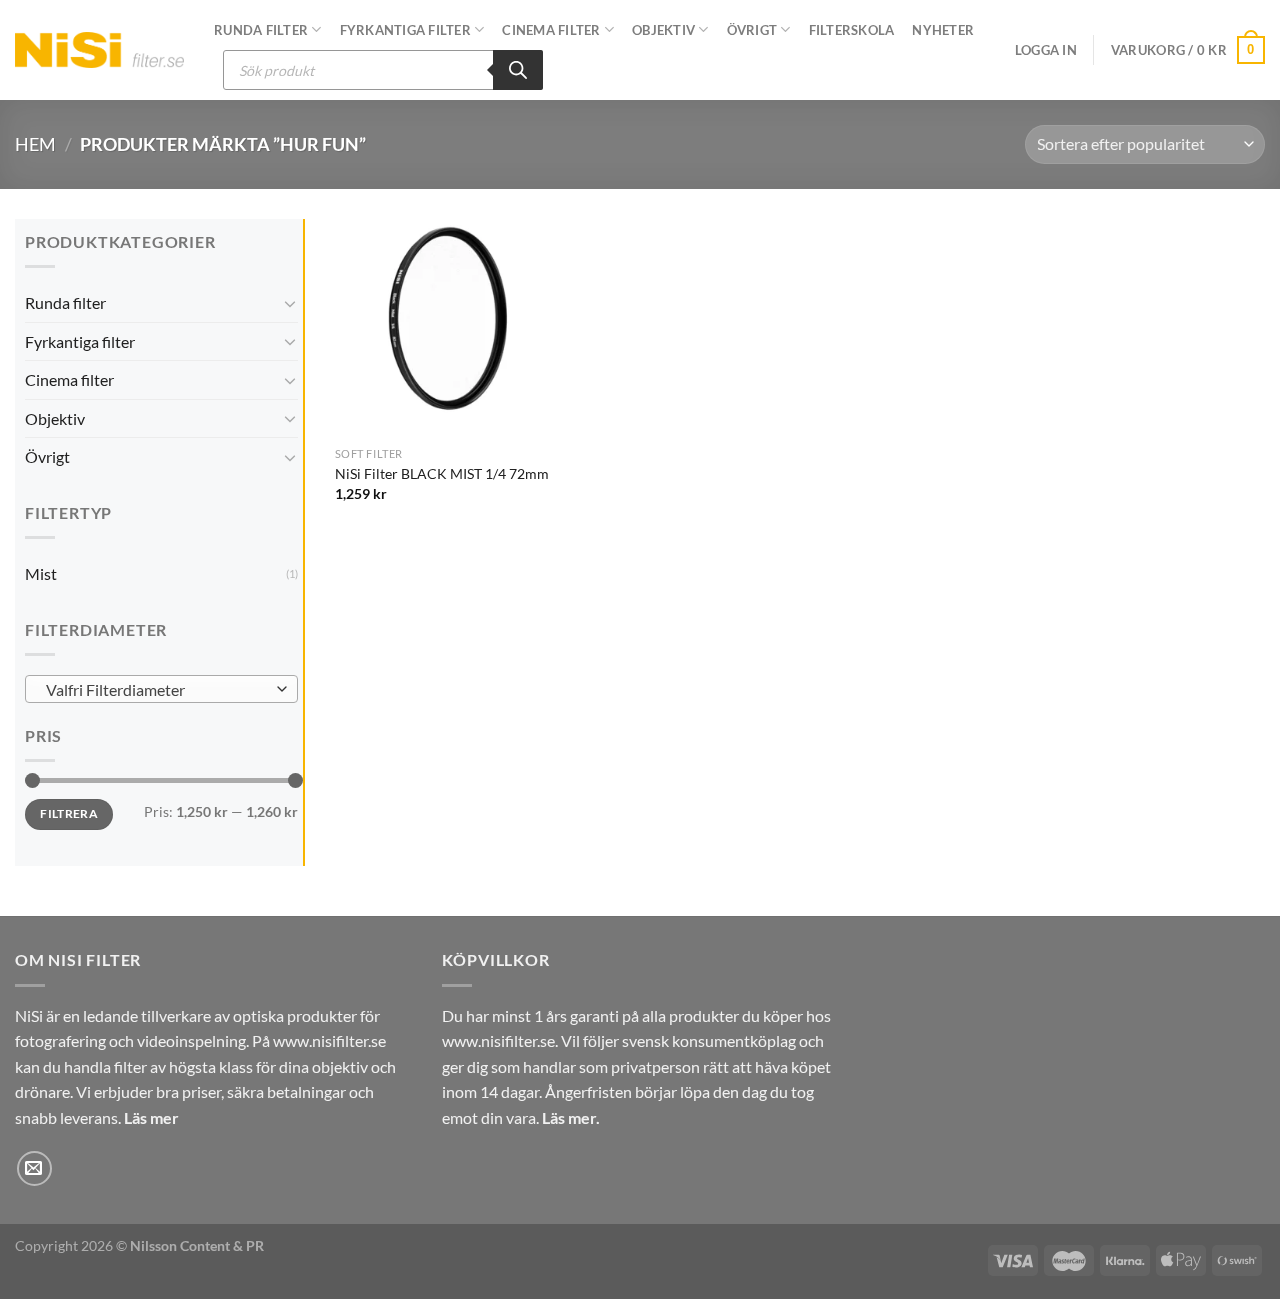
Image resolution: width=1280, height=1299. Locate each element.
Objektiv (663, 30)
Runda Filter (261, 30)
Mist (41, 573)
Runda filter (65, 302)
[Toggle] (290, 303)
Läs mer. (571, 1117)
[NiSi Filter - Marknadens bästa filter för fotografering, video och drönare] (99, 49)
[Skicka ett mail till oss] (34, 1168)
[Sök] (518, 70)
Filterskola (852, 30)
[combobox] (161, 689)
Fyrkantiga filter (405, 30)
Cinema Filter (551, 30)
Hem (35, 144)
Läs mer (151, 1117)
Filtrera (69, 813)
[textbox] (157, 690)
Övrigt (752, 30)
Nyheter (943, 30)
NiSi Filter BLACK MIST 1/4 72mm (442, 473)
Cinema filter (69, 379)
